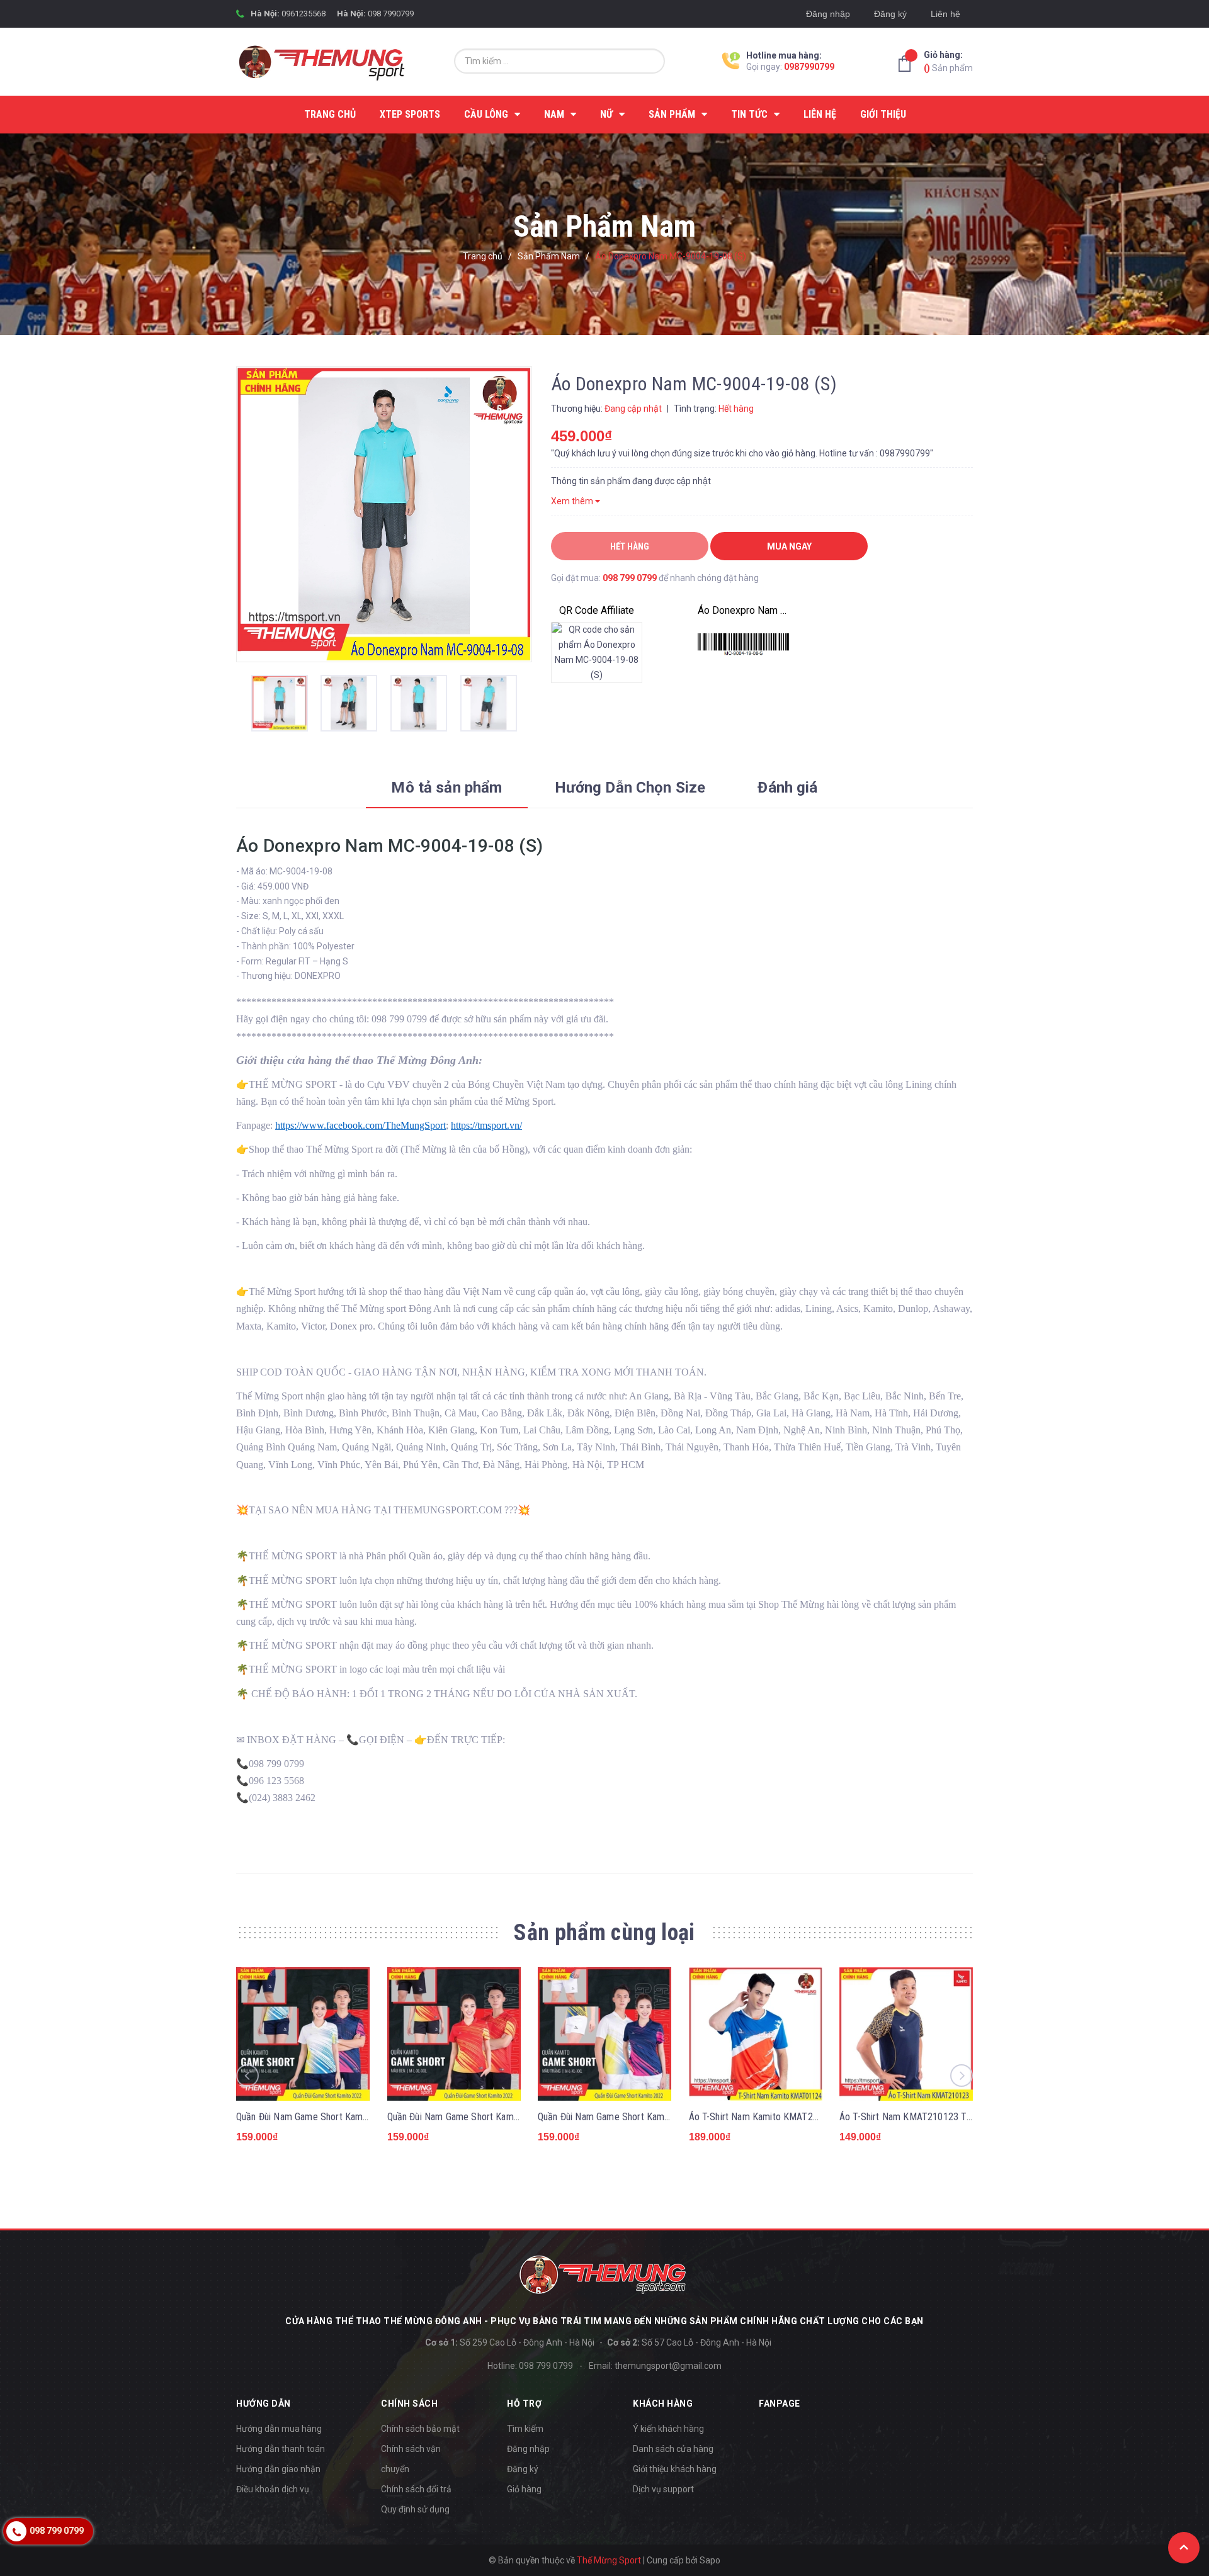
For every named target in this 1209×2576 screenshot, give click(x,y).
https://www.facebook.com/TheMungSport (360, 1125)
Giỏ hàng (524, 2489)
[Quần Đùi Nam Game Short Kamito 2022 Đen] (454, 2034)
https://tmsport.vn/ (486, 1125)
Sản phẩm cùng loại (604, 1933)
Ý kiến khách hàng (668, 2429)
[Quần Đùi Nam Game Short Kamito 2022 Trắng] (604, 2034)
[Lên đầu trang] (1184, 2548)
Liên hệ (945, 14)
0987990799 (809, 67)
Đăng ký (890, 14)
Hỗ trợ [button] (524, 2404)
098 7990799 (391, 14)
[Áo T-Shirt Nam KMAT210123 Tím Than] (906, 2034)
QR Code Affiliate (597, 610)
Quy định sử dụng (415, 2509)
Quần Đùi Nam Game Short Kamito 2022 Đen (476, 2117)
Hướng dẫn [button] (264, 2404)
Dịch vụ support (663, 2489)
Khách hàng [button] (663, 2404)
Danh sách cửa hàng (673, 2449)
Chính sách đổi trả (416, 2489)
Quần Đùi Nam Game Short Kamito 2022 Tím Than (336, 2117)
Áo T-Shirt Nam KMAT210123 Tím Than (919, 2117)
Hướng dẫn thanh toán (281, 2449)
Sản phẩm (948, 61)
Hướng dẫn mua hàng (279, 2429)
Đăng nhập (828, 14)
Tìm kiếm (525, 2429)
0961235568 (304, 14)
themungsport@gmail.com (668, 2366)
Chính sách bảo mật (420, 2429)
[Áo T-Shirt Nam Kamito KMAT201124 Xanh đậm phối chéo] (756, 2034)
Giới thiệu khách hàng (675, 2469)
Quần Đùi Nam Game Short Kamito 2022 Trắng (631, 2117)
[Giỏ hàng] (908, 64)
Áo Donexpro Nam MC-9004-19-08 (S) (743, 610)
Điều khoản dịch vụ (273, 2489)
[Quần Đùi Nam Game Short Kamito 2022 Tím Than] (303, 2034)
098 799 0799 (630, 578)
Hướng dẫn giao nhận (278, 2469)
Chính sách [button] (409, 2404)
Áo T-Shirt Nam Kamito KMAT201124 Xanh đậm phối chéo (806, 2117)
